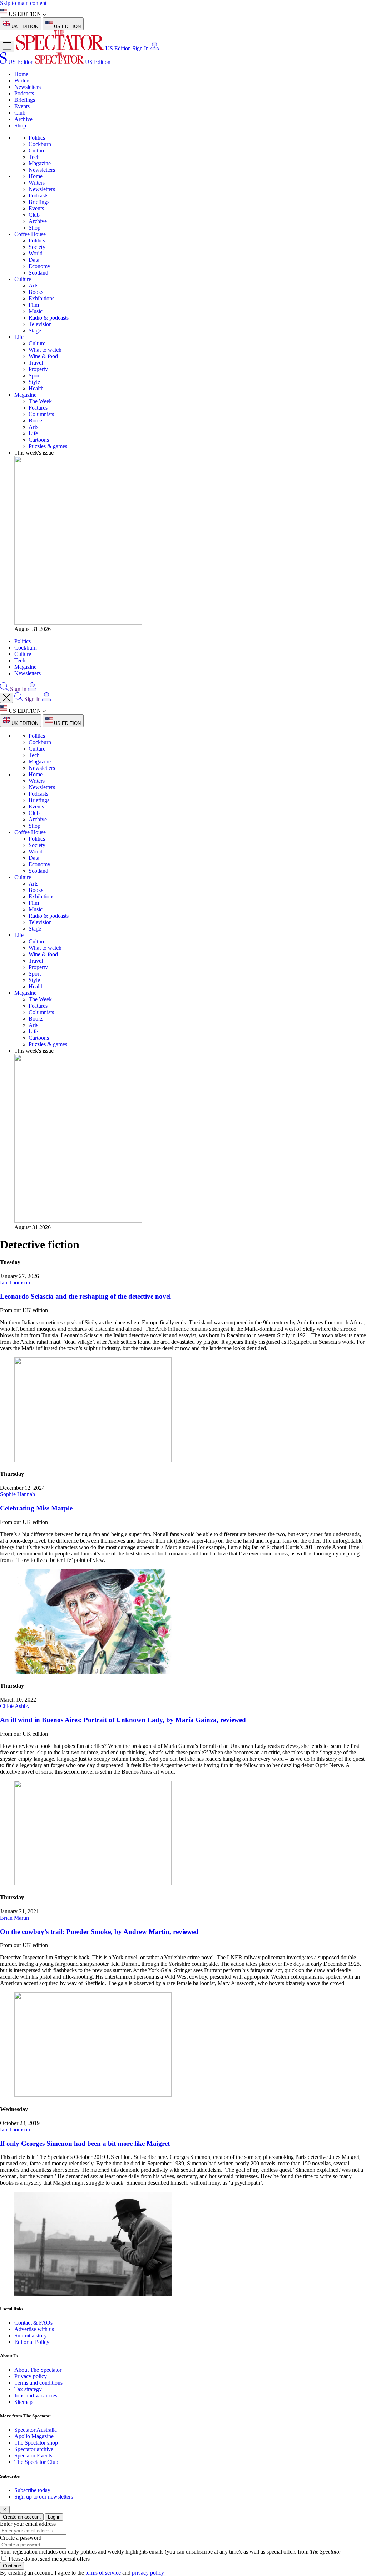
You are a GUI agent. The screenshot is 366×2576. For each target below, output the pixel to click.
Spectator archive (34, 2449)
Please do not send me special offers (49, 2559)
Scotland (38, 273)
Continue (12, 2566)
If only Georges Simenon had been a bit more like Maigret (85, 2143)
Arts (33, 285)
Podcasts (24, 93)
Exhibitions (41, 298)
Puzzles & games (48, 446)
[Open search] (4, 689)
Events (22, 106)
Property (38, 369)
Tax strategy (28, 2389)
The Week (40, 401)
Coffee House (30, 234)
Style (34, 382)
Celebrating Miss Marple (36, 1508)
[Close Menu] (6, 698)
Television (40, 324)
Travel (36, 363)
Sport (35, 375)
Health (36, 388)
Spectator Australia (36, 2430)
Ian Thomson (15, 1282)
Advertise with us (34, 2329)
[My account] (154, 48)
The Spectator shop (36, 2443)
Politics (37, 138)
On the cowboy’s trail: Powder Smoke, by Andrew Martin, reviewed (99, 1932)
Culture (37, 151)
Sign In (140, 48)
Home (21, 74)
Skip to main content (23, 3)
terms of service (103, 2573)
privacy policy (148, 2573)
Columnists (41, 414)
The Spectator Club (36, 2462)
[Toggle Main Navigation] (7, 47)
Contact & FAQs (33, 2323)
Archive (23, 119)
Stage (35, 330)
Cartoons (39, 440)
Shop (20, 126)
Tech (34, 157)
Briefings (25, 100)
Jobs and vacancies (36, 2395)
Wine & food (43, 356)
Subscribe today (32, 2490)
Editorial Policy (32, 2342)
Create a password (21, 2538)
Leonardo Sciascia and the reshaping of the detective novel (85, 1296)
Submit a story (31, 2336)
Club (20, 113)
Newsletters (28, 87)
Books (36, 292)
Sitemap (23, 2402)
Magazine (40, 163)
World (36, 253)
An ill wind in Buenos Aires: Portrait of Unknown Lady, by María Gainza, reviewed (123, 1720)
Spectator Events (33, 2455)
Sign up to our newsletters (44, 2497)
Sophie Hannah (18, 1494)
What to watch (45, 350)
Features (38, 408)
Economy (39, 266)
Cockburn (40, 144)
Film (34, 305)
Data (34, 260)
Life (19, 337)
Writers (22, 81)
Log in (54, 2517)
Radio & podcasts (49, 318)
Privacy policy (31, 2376)
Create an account (22, 2517)
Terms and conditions (38, 2383)
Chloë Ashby (15, 1706)
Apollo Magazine (34, 2436)
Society (37, 247)
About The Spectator (38, 2370)
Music (36, 311)
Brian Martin (14, 1918)
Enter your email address (28, 2524)
